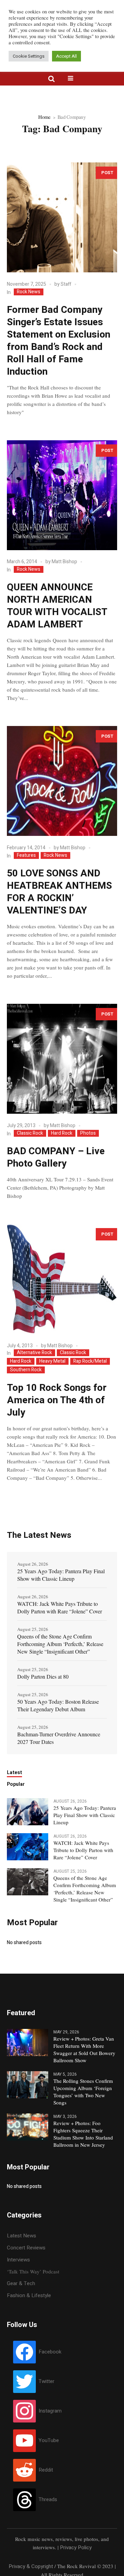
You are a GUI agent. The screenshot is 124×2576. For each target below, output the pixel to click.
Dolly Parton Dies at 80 (43, 1676)
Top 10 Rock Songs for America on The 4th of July (57, 1400)
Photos (88, 1133)
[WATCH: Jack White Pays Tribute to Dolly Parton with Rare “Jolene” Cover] (28, 1846)
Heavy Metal (52, 1361)
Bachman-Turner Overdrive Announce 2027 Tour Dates (59, 1738)
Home (44, 117)
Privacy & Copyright (31, 2566)
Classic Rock (30, 1133)
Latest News (22, 2236)
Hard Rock (62, 1133)
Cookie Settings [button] (29, 56)
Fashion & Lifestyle (29, 2295)
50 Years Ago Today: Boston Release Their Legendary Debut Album (58, 1705)
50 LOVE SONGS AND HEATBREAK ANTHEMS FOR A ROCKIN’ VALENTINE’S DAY (59, 892)
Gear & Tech (21, 2283)
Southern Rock (26, 1370)
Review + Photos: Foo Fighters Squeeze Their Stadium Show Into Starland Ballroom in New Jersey (83, 2134)
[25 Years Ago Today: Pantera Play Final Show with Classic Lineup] (28, 1811)
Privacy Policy (76, 2547)
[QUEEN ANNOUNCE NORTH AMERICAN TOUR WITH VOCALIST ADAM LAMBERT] (62, 495)
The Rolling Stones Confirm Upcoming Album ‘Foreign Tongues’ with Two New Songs (83, 2092)
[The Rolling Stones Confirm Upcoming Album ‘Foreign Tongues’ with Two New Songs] (28, 2084)
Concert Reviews (26, 2248)
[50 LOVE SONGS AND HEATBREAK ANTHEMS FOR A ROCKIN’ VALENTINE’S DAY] (62, 781)
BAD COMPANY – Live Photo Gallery (56, 1158)
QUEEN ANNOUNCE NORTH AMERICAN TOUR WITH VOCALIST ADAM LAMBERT (57, 606)
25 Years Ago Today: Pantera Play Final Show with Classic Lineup (61, 1575)
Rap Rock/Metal (90, 1361)
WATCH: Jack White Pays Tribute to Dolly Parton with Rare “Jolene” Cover (60, 1607)
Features (26, 855)
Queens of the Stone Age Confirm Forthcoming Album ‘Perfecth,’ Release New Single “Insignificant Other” (60, 1644)
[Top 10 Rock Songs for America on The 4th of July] (62, 1279)
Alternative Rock (34, 1353)
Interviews (18, 2260)
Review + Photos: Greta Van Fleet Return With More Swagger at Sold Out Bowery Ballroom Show (84, 2049)
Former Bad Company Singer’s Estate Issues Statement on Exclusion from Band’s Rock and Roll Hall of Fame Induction (59, 341)
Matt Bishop (64, 562)
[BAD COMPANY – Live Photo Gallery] (62, 1059)
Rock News (29, 292)
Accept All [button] (66, 56)
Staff (66, 284)
